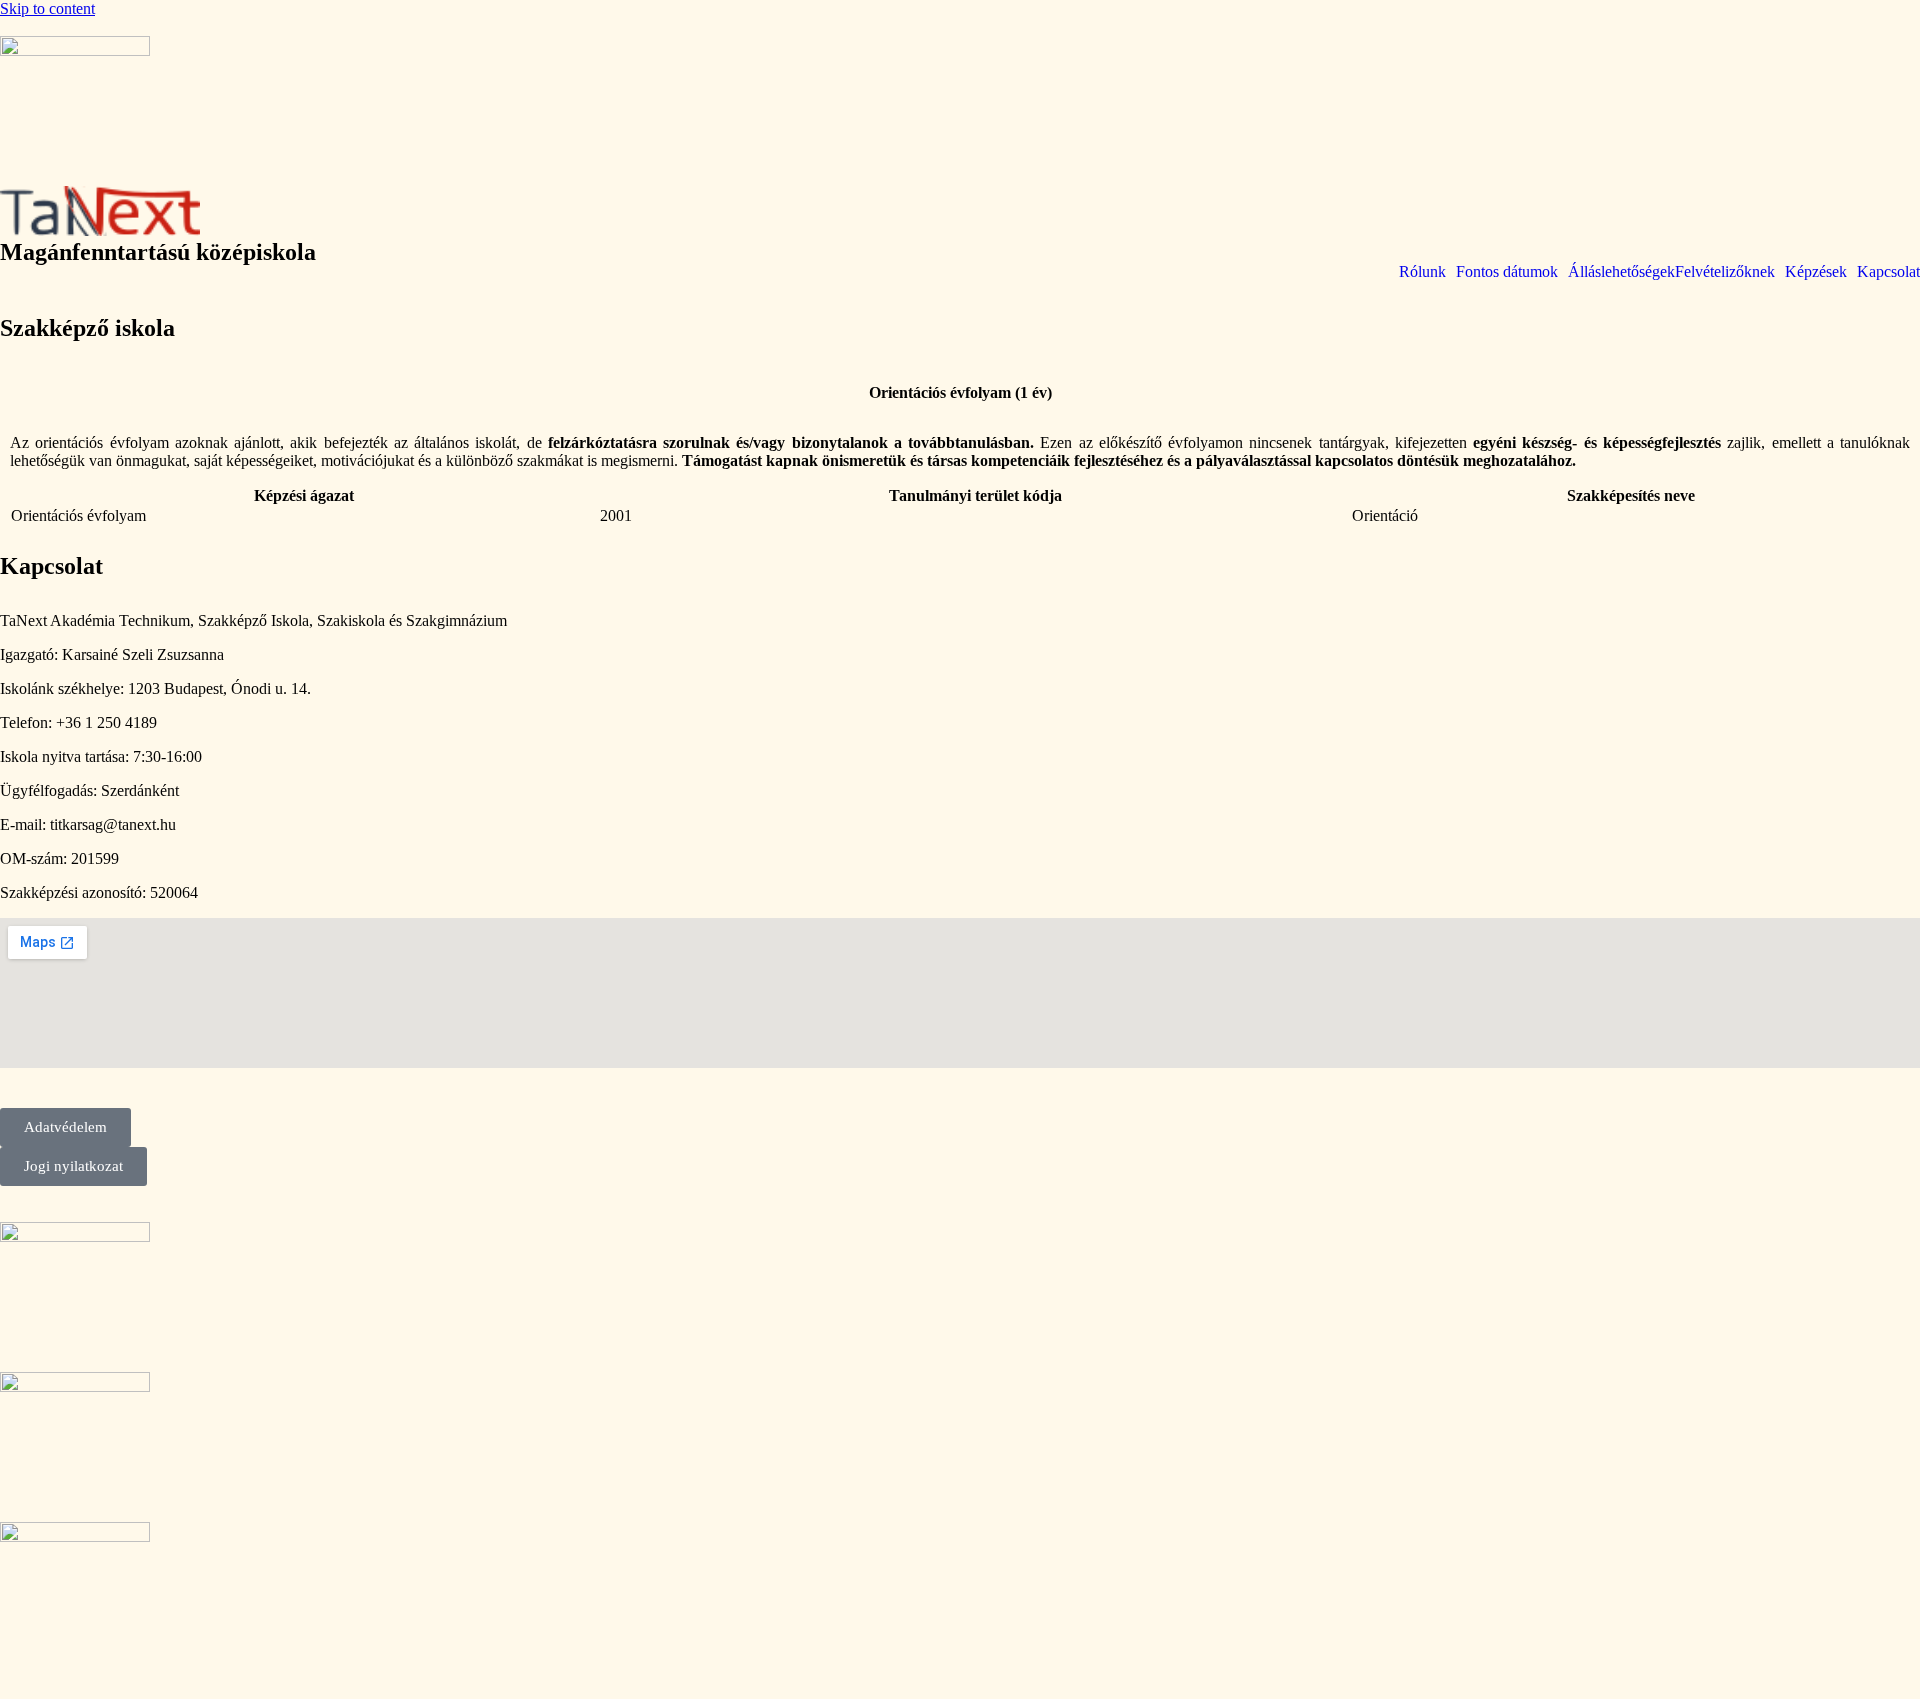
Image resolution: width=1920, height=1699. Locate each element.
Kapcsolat (1888, 272)
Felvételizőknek (1725, 272)
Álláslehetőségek (1621, 272)
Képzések (1816, 272)
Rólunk (1422, 272)
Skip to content (47, 8)
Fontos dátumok (1507, 272)
